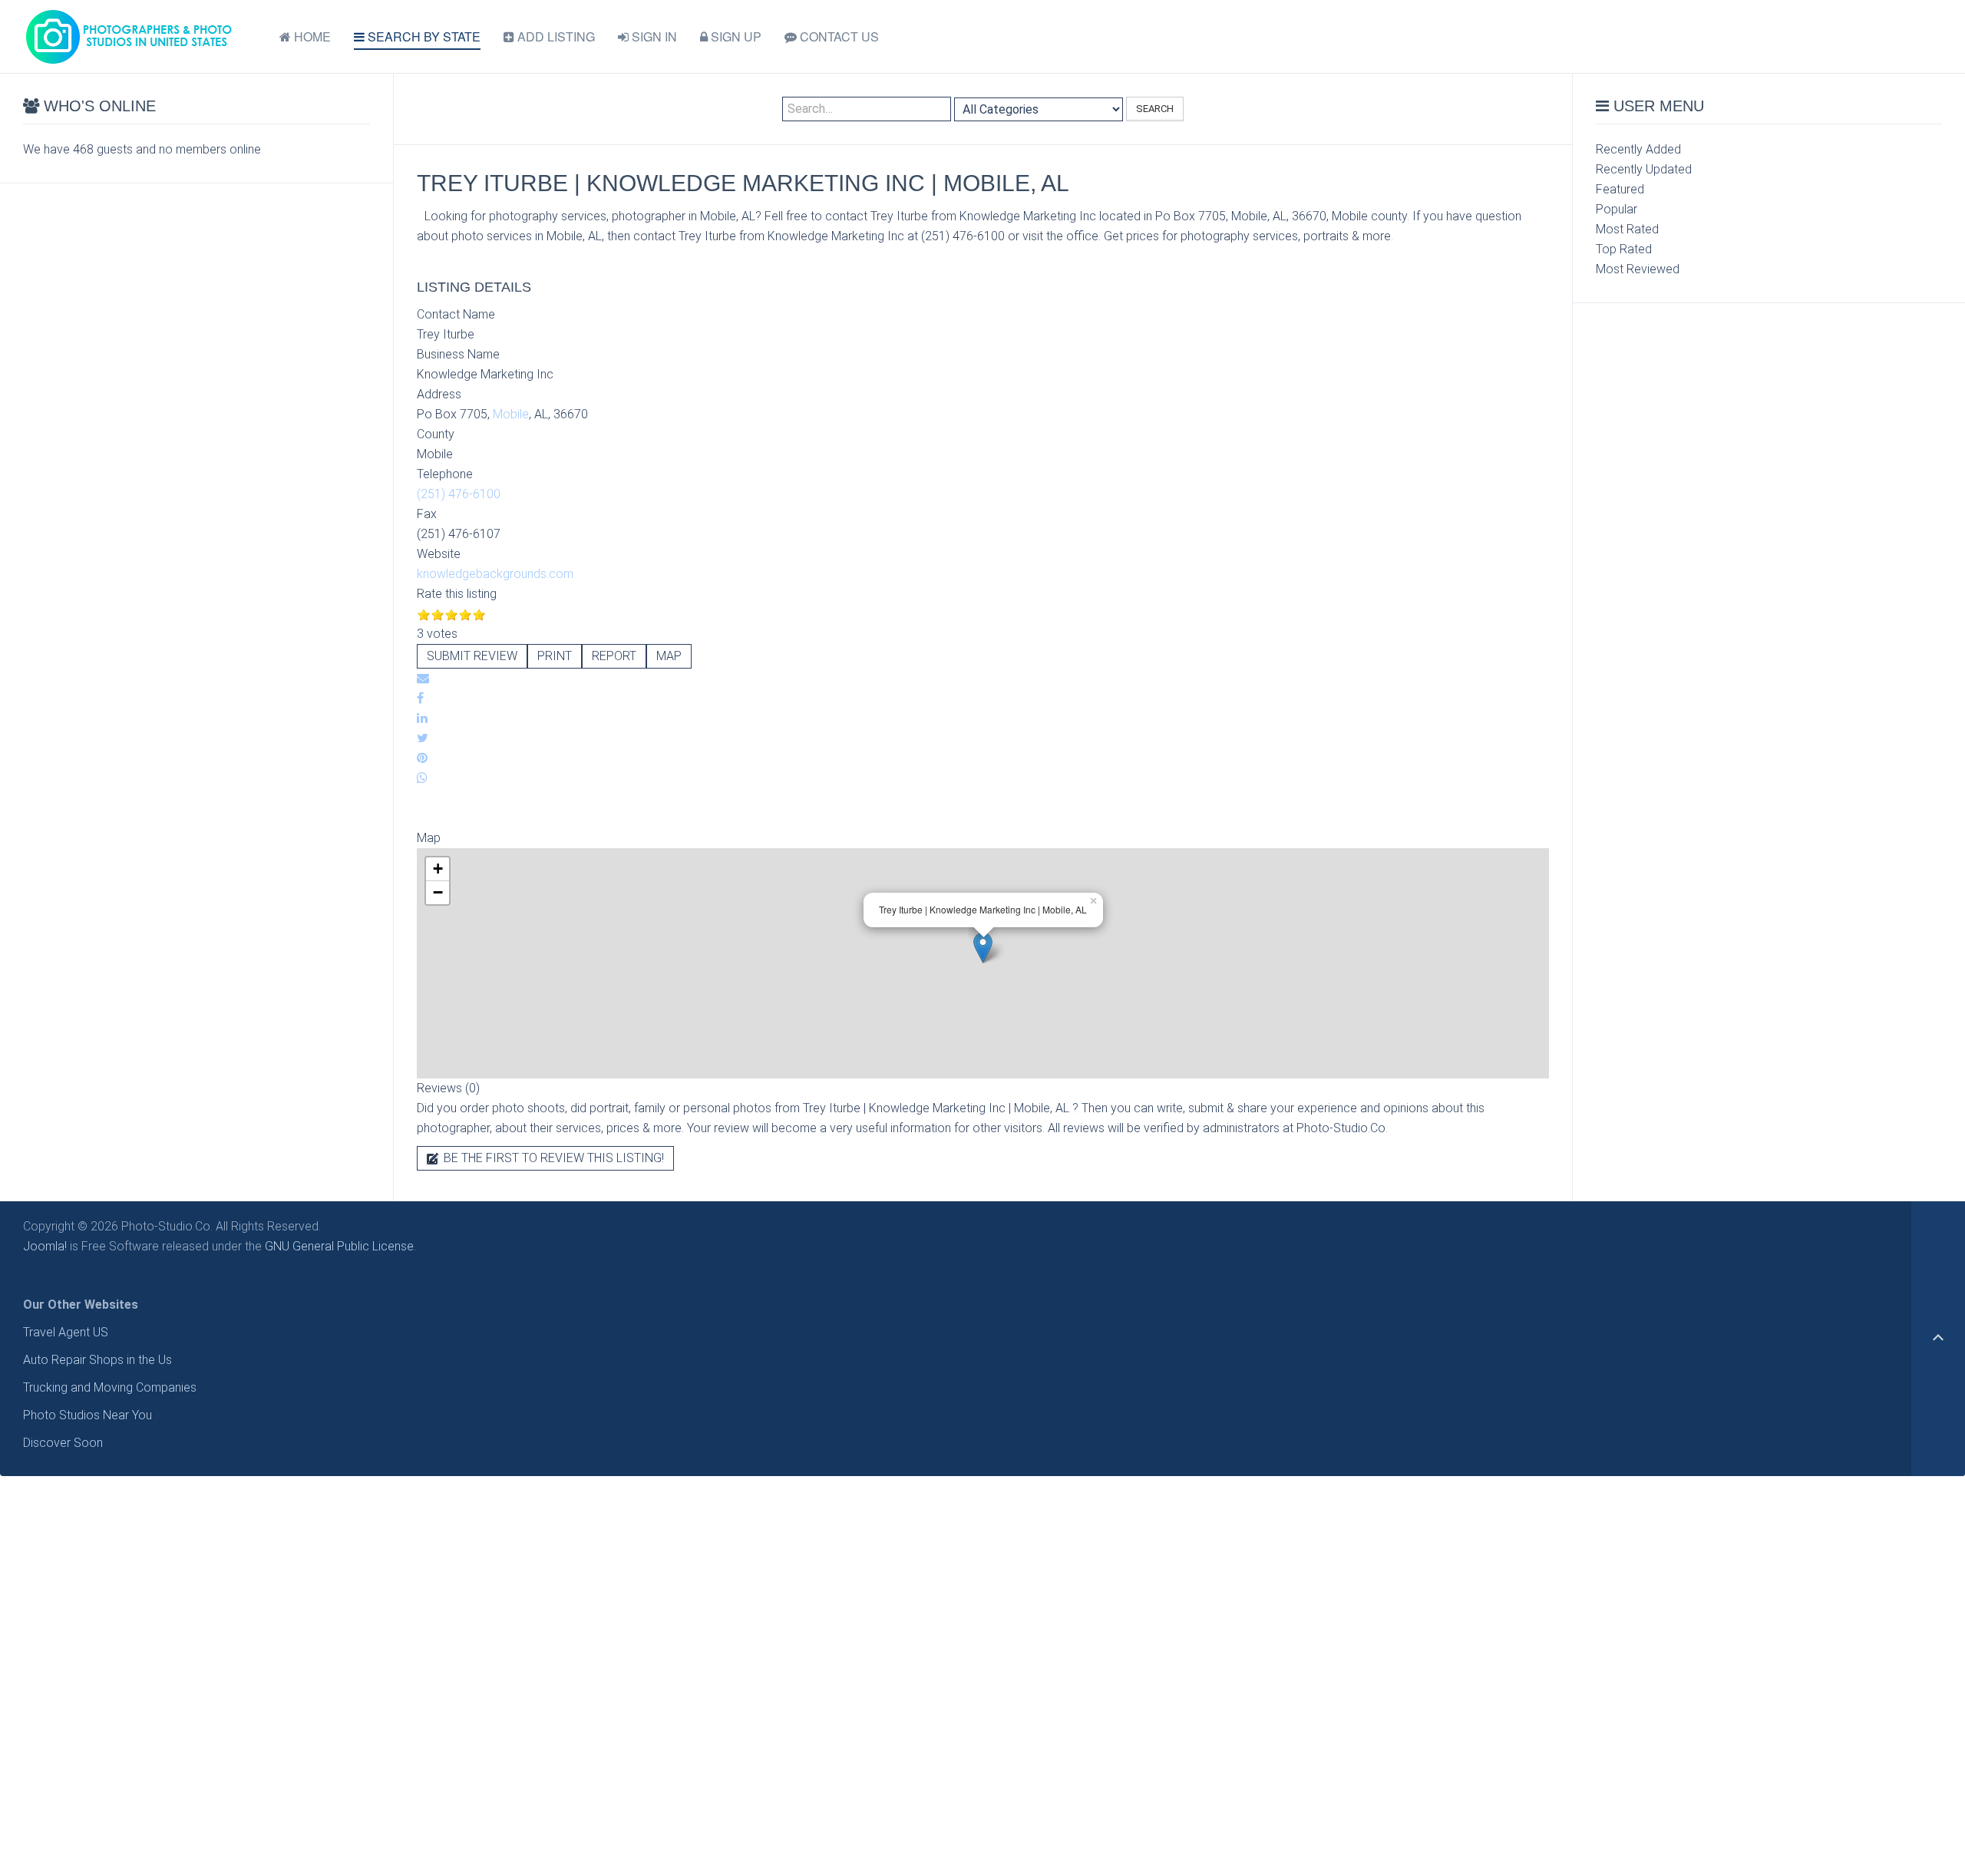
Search (1155, 109)
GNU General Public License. (340, 1246)
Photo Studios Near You (88, 1415)
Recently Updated (1644, 169)
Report (614, 656)
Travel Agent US (66, 1332)
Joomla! (45, 1246)
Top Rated (1624, 249)
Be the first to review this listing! (552, 1158)
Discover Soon (63, 1443)
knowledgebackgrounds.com (495, 574)
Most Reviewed (1638, 269)
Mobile (511, 414)
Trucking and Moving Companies (110, 1387)
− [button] (438, 892)
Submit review (472, 656)
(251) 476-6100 (459, 494)
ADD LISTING (555, 36)
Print (555, 656)
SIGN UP (735, 36)
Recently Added (1638, 149)
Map (669, 656)
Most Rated (1627, 229)
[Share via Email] (423, 678)
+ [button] (438, 869)
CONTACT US (838, 36)
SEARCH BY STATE (423, 36)
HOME (311, 36)
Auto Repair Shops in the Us (97, 1360)
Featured (1620, 189)
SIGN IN (653, 36)
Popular (1617, 209)
